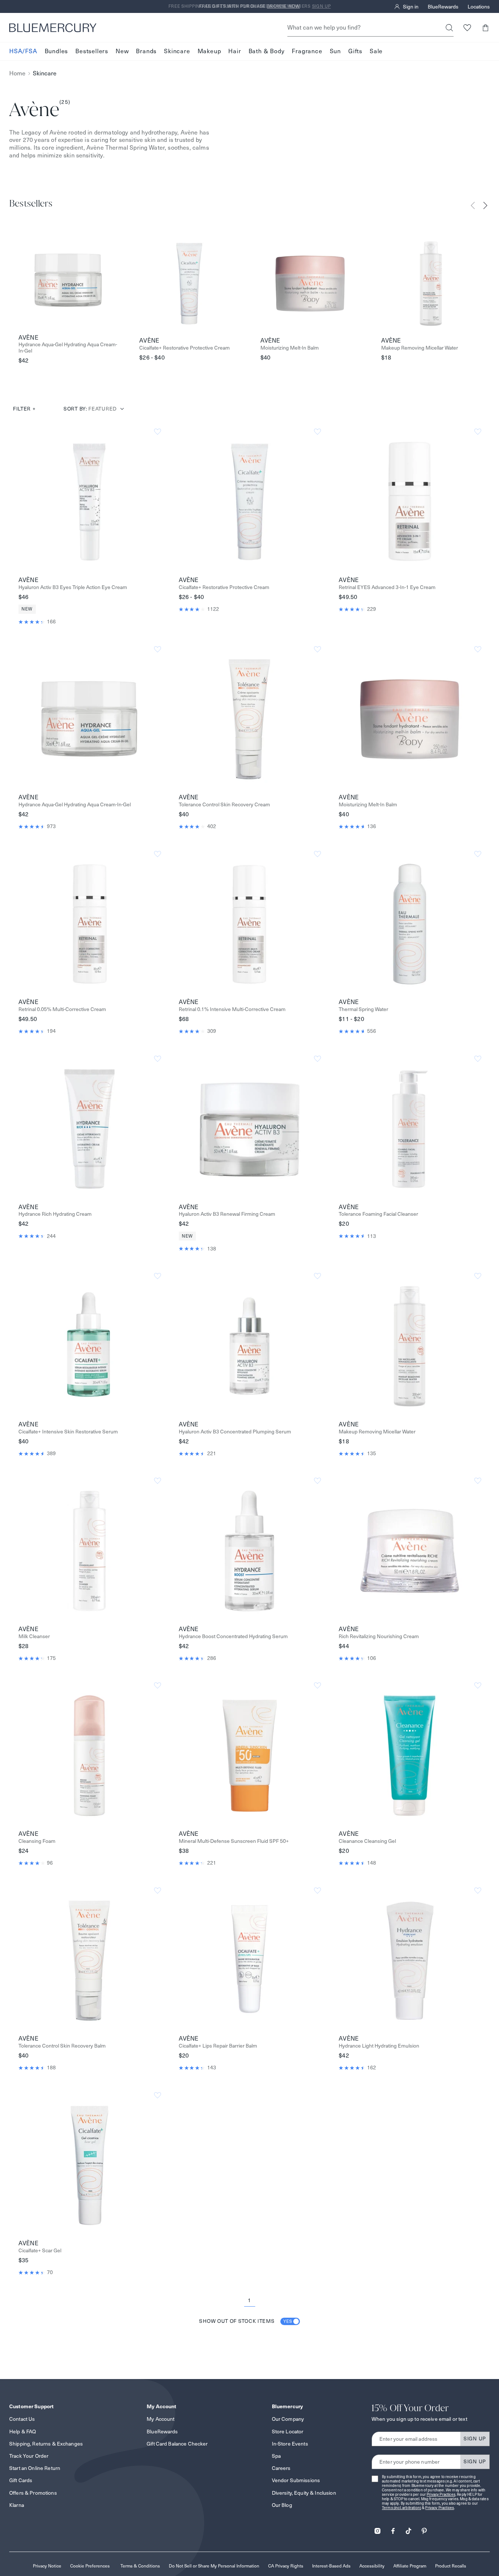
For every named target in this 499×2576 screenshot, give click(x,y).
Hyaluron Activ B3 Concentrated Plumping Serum (235, 1432)
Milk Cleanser (34, 1636)
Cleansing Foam (37, 1841)
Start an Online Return (35, 2468)
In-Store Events (290, 2444)
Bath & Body (267, 51)
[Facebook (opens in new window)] (393, 2529)
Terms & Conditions (140, 2566)
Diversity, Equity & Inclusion (304, 2493)
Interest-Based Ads (331, 2566)
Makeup (209, 51)
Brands (146, 51)
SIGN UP (475, 2439)
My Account (160, 2419)
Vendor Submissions (296, 2480)
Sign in (411, 7)
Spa (276, 2456)
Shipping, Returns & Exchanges (46, 2444)
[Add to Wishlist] (158, 432)
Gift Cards (21, 2480)
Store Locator (288, 2432)
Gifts (355, 51)
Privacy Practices (441, 2495)
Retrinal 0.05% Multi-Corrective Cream (62, 1009)
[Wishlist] (467, 28)
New (122, 51)
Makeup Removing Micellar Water (420, 348)
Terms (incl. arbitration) (401, 2508)
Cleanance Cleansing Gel (367, 1841)
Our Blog (282, 2505)
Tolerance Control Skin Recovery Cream (224, 805)
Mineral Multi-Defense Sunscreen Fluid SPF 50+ (234, 1841)
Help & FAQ (23, 2432)
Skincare (177, 51)
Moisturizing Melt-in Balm (290, 348)
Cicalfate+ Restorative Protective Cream (184, 348)
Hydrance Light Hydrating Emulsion (379, 2046)
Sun (335, 51)
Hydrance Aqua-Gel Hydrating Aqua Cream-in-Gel (68, 348)
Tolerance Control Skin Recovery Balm (62, 2046)
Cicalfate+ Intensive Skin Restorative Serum (68, 1432)
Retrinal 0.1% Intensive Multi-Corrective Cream (232, 1009)
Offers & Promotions (33, 2493)
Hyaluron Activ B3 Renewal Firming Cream (227, 1214)
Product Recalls (451, 2566)
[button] (485, 28)
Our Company (288, 2419)
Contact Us (22, 2419)
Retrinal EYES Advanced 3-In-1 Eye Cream (387, 587)
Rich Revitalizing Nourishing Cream (379, 1636)
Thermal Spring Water (363, 1009)
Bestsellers (92, 51)
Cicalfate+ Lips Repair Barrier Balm (218, 2046)
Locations (479, 7)
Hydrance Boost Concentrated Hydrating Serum (233, 1636)
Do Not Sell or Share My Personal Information (214, 2566)
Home (17, 73)
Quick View (89, 501)
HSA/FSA (23, 51)
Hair (235, 51)
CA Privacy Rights (286, 2566)
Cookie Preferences (90, 2566)
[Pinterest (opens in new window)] (424, 2529)
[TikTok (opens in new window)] (409, 2529)
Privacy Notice (47, 2566)
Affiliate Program (410, 2566)
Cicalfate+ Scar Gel (40, 2251)
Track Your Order (29, 2456)
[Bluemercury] (53, 28)
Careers (281, 2468)
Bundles (57, 51)
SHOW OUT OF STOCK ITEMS (246, 2321)
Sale (376, 51)
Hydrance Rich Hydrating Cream (55, 1214)
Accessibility (372, 2566)
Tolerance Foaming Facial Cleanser (378, 1214)
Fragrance (307, 51)
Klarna (17, 2505)
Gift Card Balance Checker (177, 2444)
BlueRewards (443, 7)
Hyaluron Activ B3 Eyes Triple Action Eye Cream (73, 587)
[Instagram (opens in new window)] (377, 2529)
